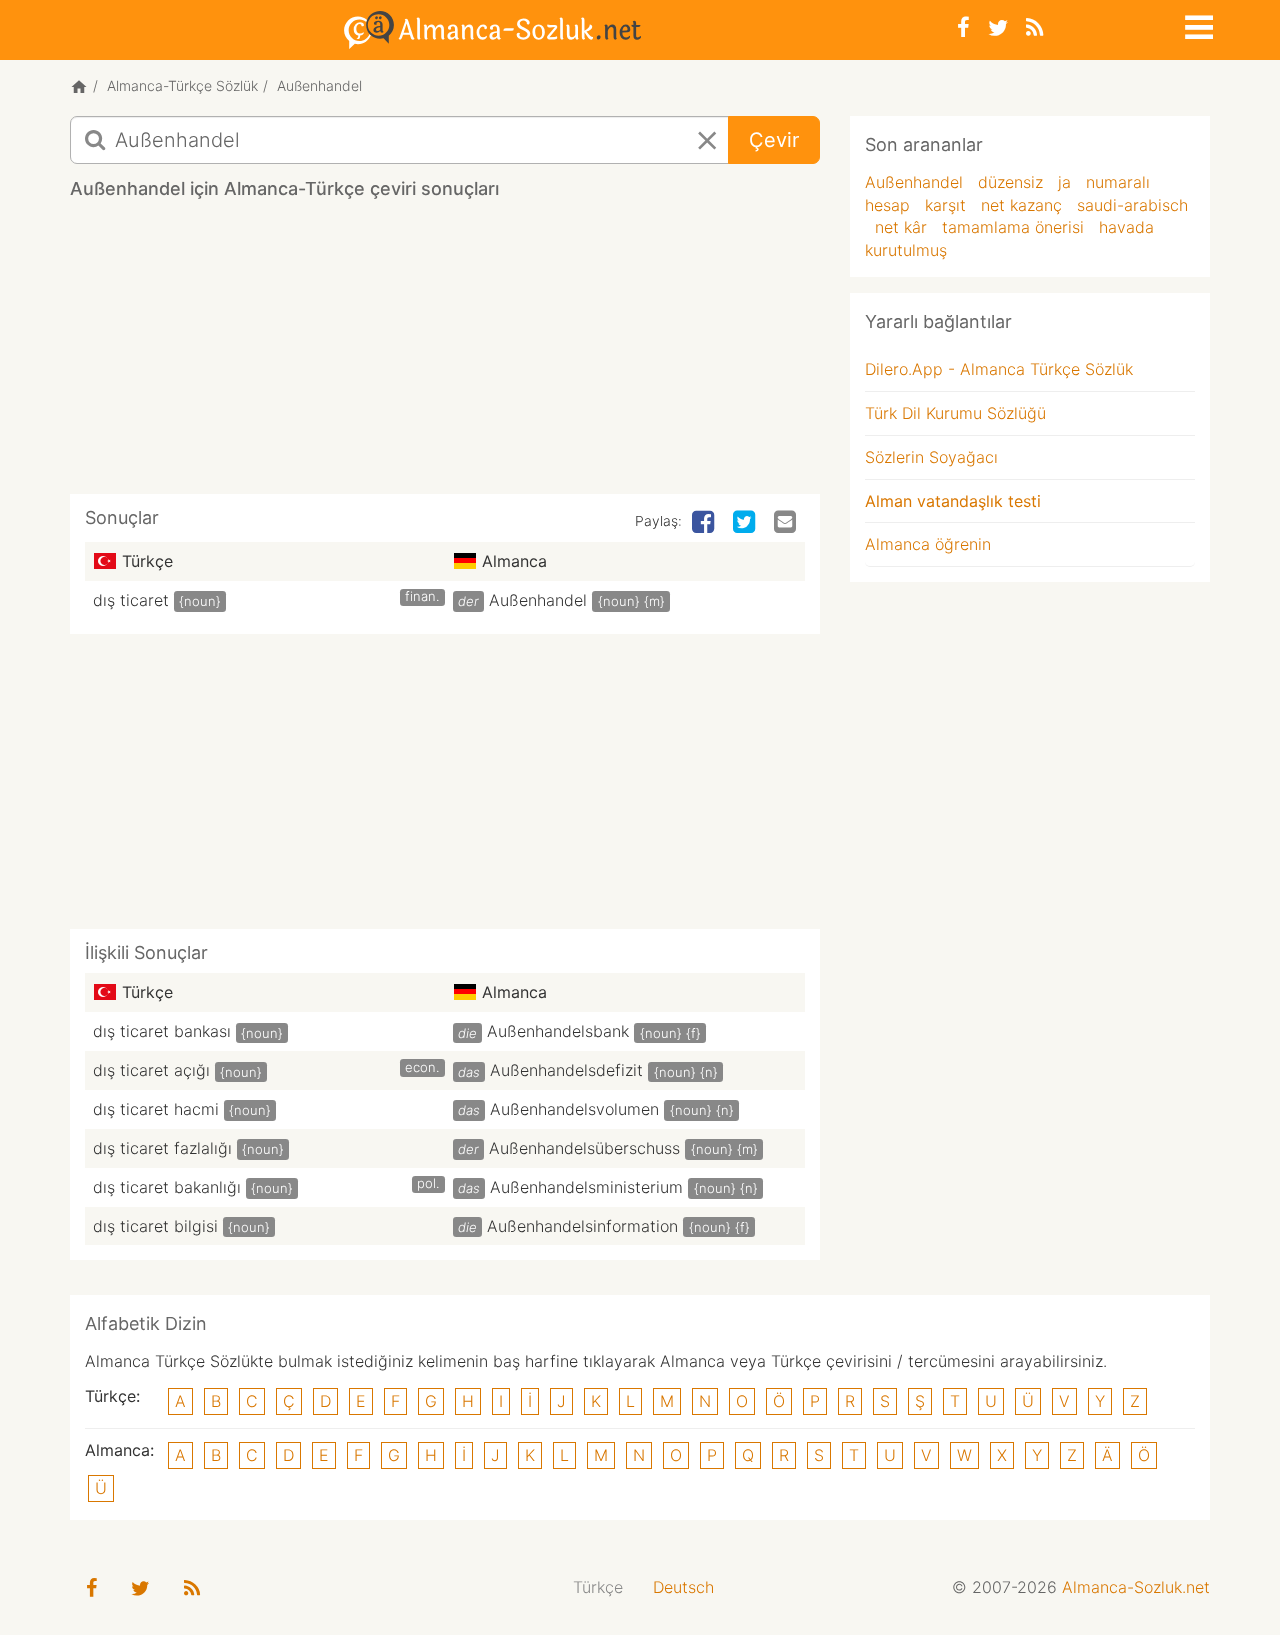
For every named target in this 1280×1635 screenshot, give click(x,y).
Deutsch (683, 1587)
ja (1064, 182)
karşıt (945, 205)
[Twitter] (998, 27)
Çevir (774, 140)
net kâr (901, 227)
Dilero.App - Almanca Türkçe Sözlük (999, 369)
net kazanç (1021, 205)
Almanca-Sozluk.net (1136, 1587)
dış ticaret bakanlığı (167, 1187)
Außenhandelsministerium (586, 1187)
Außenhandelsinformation (582, 1226)
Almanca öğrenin (928, 544)
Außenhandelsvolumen (574, 1109)
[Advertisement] (445, 354)
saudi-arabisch (1132, 205)
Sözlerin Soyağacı (931, 457)
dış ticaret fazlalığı (162, 1148)
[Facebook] (963, 27)
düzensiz (1010, 182)
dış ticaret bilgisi (155, 1226)
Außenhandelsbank (558, 1031)
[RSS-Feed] (1034, 27)
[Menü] (1197, 24)
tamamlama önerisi (1013, 227)
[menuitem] (598, 1587)
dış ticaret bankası (162, 1031)
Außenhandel (538, 600)
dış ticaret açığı (151, 1070)
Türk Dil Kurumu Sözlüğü (955, 413)
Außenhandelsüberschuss (584, 1148)
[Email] (787, 523)
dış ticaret (131, 600)
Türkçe (598, 1587)
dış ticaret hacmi (156, 1109)
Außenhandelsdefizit (566, 1070)
